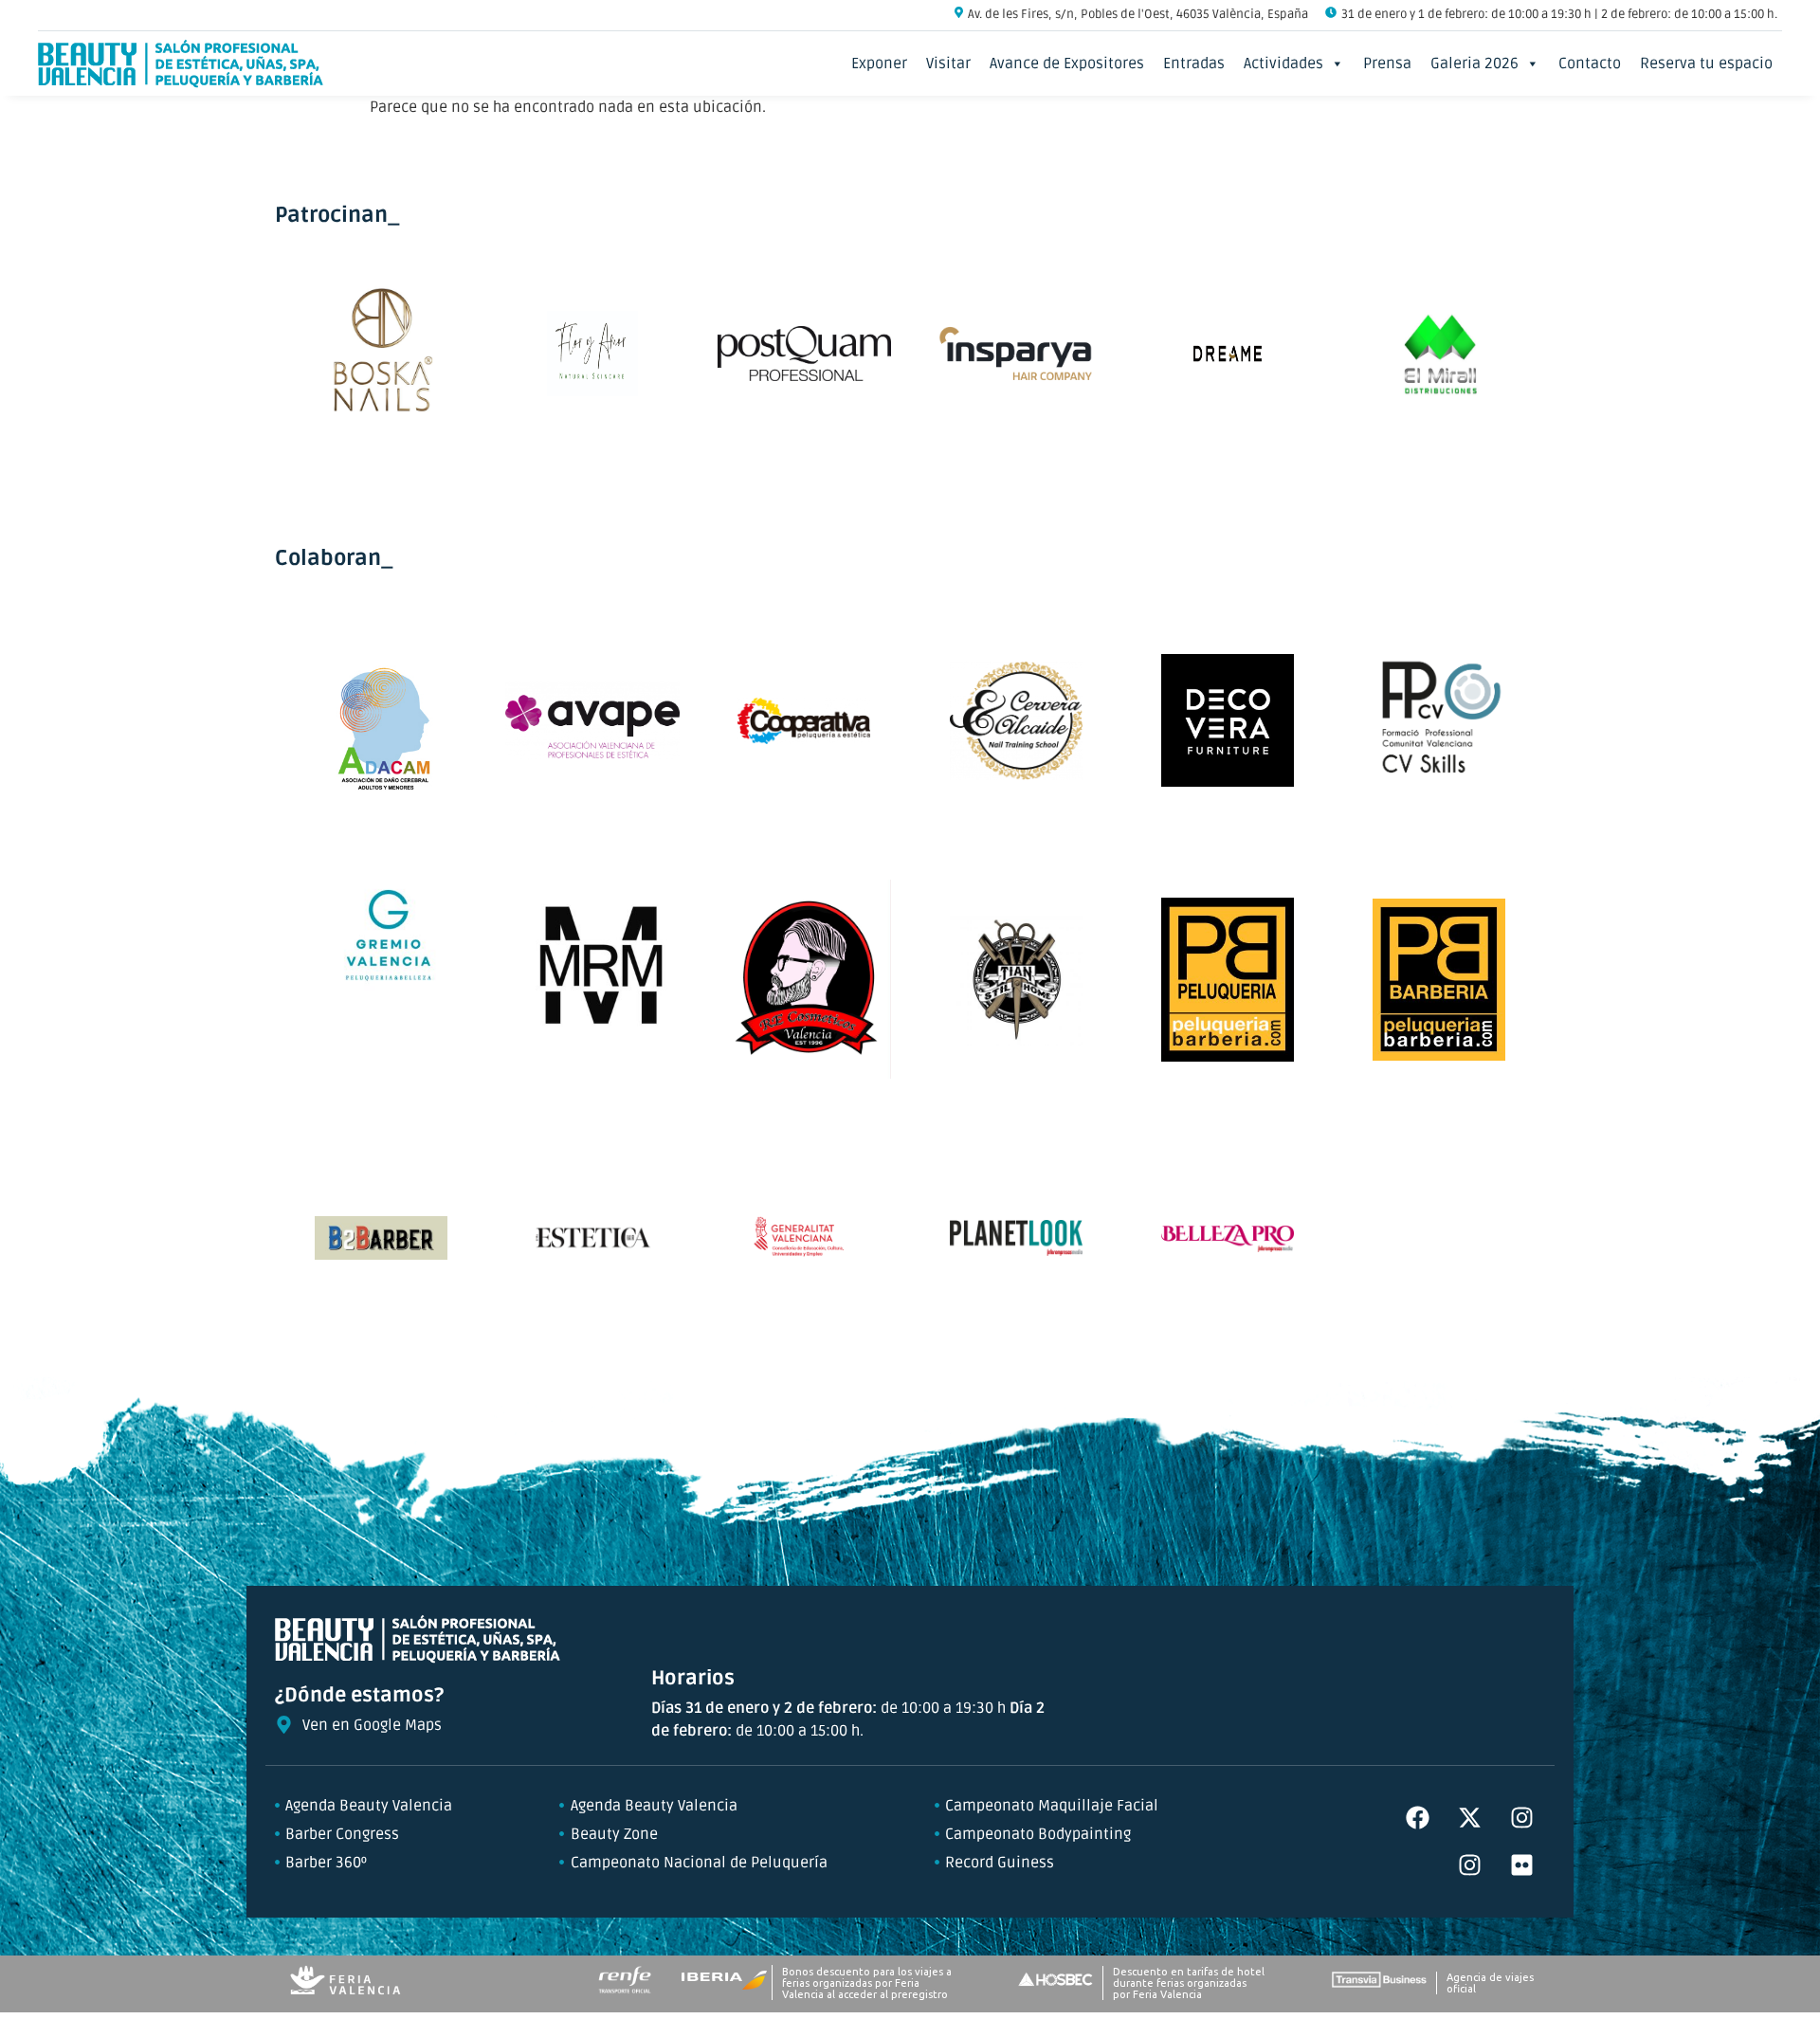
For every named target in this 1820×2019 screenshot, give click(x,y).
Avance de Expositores (1067, 64)
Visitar (948, 64)
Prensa (1387, 64)
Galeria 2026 (1474, 64)
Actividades (1283, 64)
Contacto (1590, 64)
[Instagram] (1521, 1818)
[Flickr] (1521, 1865)
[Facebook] (1417, 1818)
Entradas (1194, 64)
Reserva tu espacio (1706, 64)
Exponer (879, 64)
